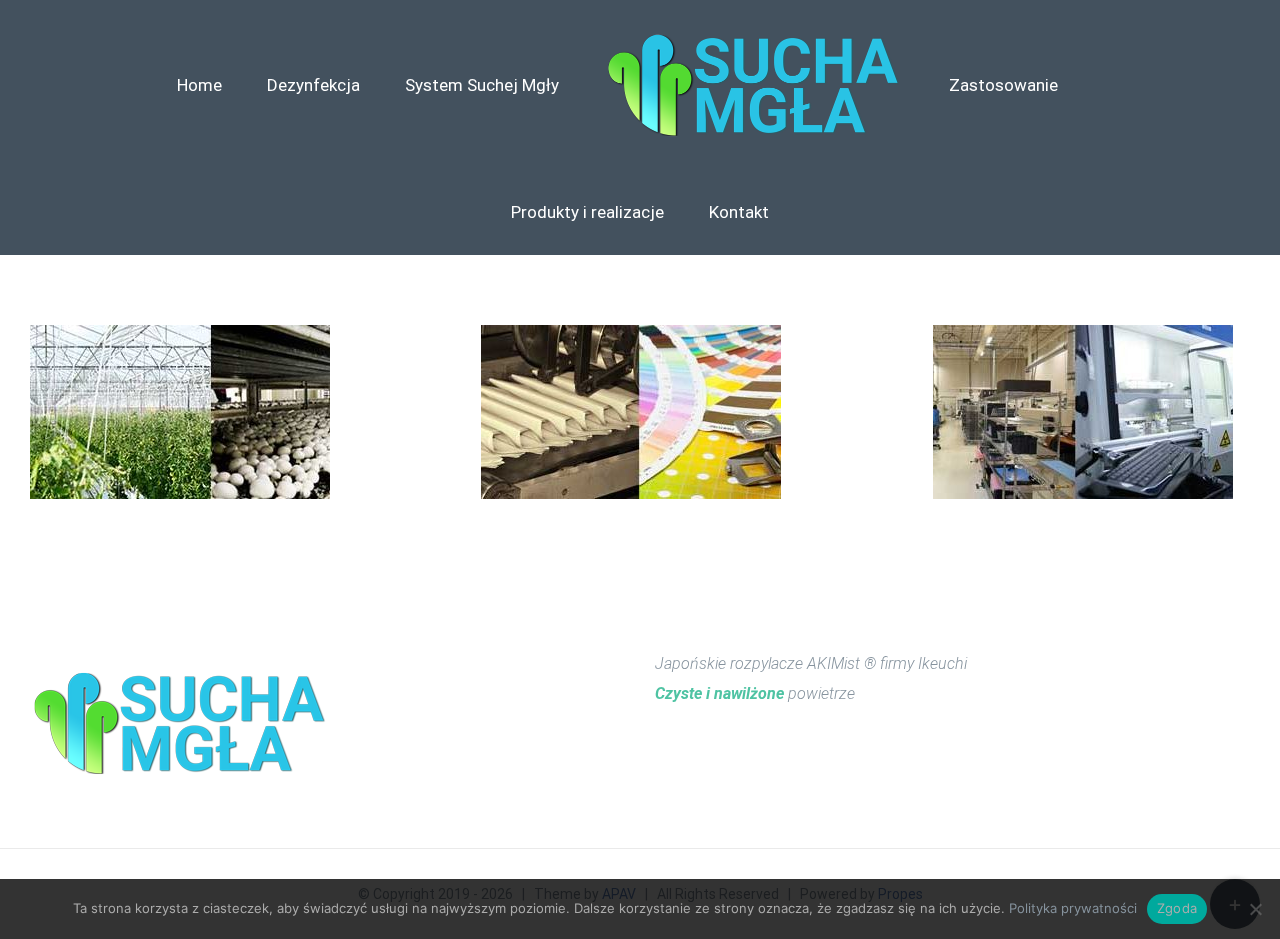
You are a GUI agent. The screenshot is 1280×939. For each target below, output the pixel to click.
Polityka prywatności (1073, 908)
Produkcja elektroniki (1083, 412)
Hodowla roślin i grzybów (180, 412)
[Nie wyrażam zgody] (1255, 909)
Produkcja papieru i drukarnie (631, 412)
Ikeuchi (942, 663)
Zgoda (1177, 908)
